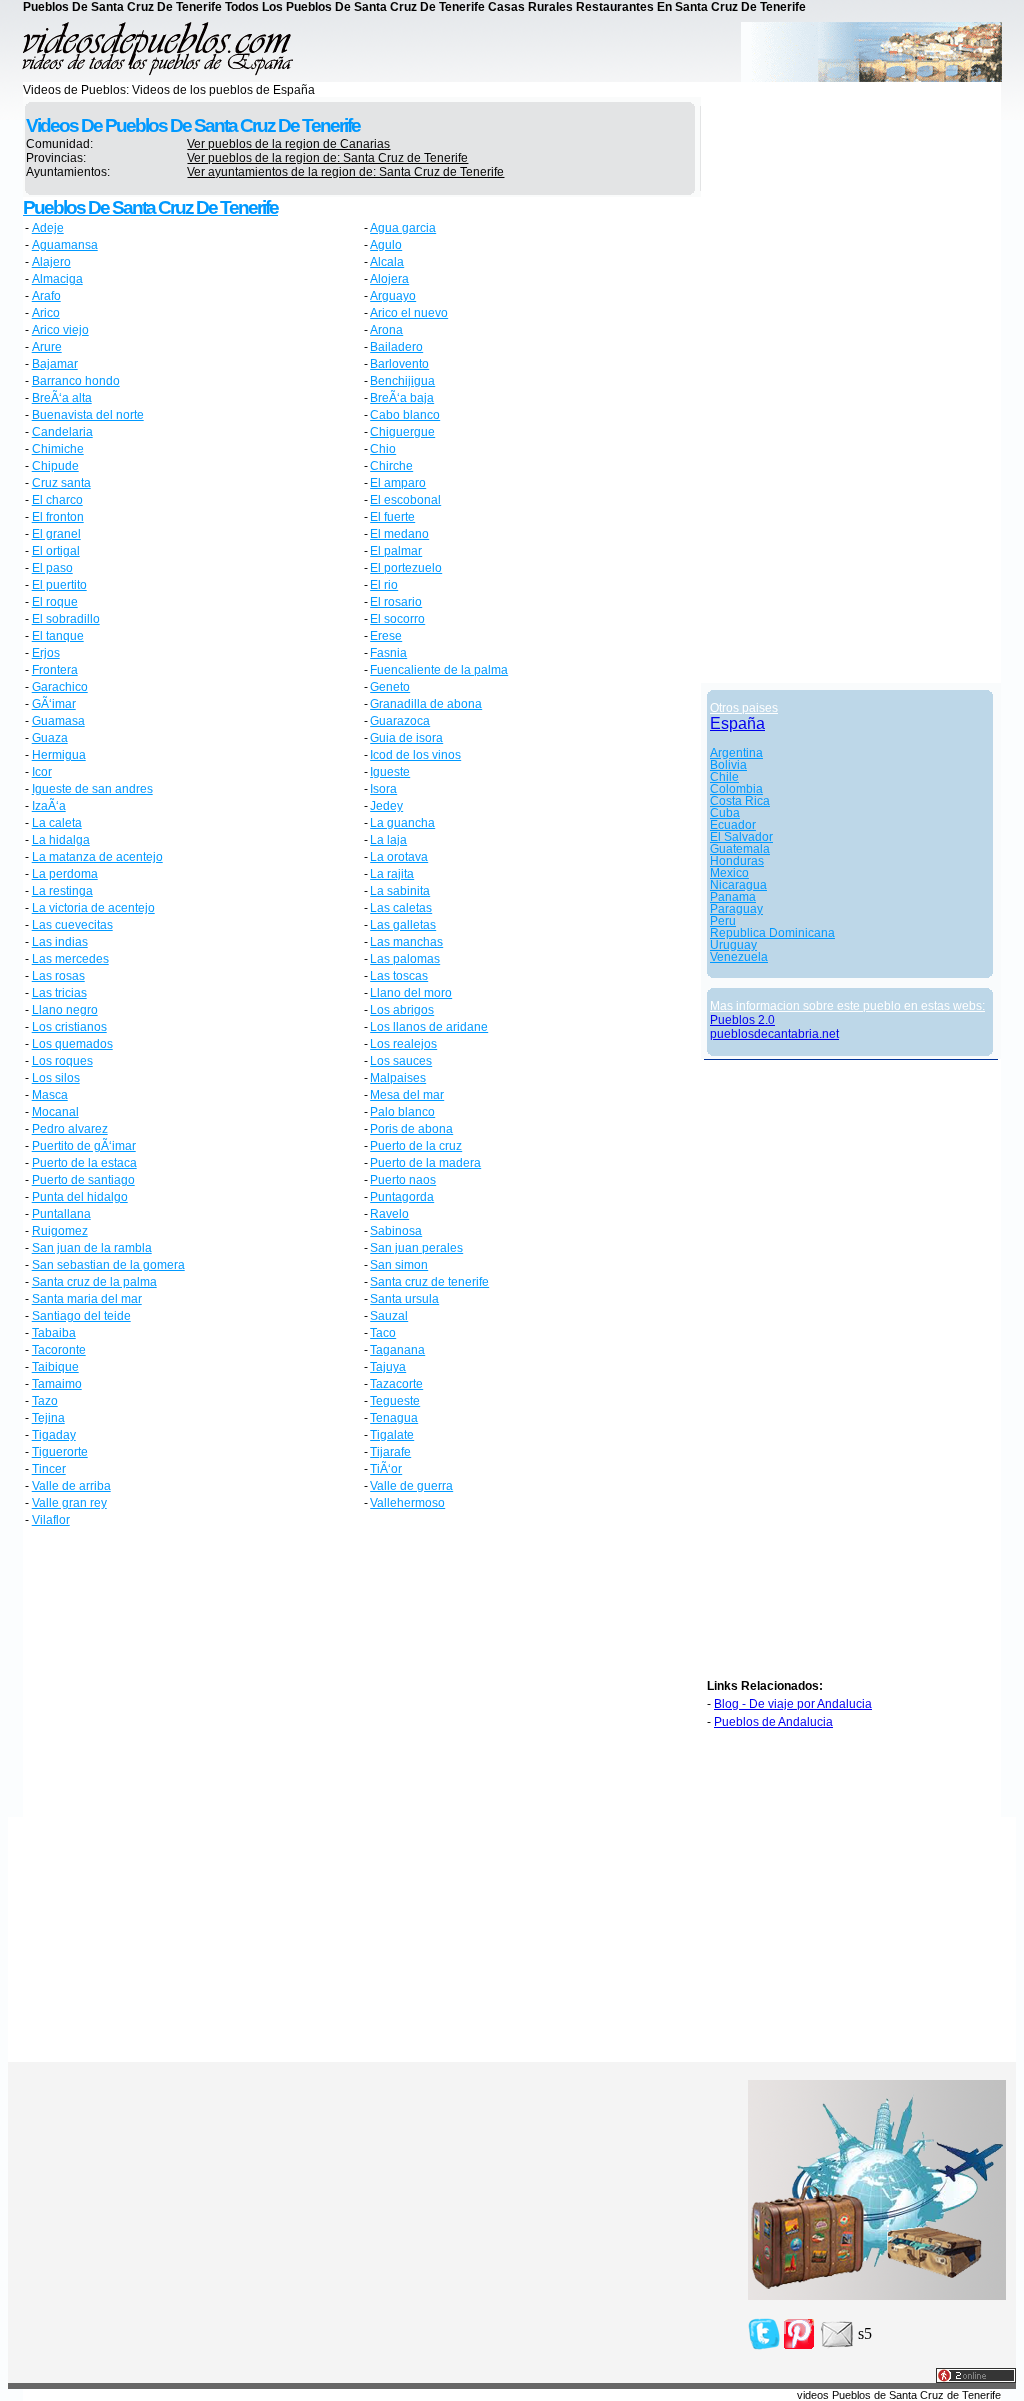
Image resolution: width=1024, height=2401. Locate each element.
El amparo (398, 483)
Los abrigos (402, 1010)
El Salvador (741, 837)
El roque (55, 602)
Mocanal (55, 1112)
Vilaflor (51, 1520)
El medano (399, 534)
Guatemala (740, 849)
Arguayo (393, 296)
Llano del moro (411, 993)
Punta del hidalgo (80, 1197)
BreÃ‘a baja (402, 398)
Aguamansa (65, 245)
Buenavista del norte (88, 415)
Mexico (729, 873)
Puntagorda (402, 1197)
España (737, 723)
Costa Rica (740, 801)
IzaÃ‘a (49, 806)
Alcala (387, 262)
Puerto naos (403, 1180)
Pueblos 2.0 (742, 1020)
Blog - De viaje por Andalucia (793, 1704)
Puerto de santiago (83, 1180)
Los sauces (401, 1061)
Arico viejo (60, 330)
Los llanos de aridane (429, 1027)
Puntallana (61, 1214)
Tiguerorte (60, 1452)
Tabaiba (54, 1333)
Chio (383, 449)
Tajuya (388, 1367)
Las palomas (405, 959)
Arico (46, 313)
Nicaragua (738, 885)
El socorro (397, 619)
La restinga (62, 891)
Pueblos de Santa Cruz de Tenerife (150, 207)
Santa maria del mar (87, 1299)
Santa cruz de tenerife (429, 1282)
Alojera (389, 279)
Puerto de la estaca (84, 1163)
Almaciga (57, 279)
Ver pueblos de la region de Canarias (288, 144)
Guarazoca (400, 721)
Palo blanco (402, 1112)
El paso (52, 568)
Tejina (48, 1418)
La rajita (392, 874)
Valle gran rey (69, 1503)
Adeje (48, 228)
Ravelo (389, 1214)
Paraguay (736, 909)
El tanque (58, 636)
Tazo (45, 1401)
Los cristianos (69, 1027)
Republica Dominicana (772, 933)
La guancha (402, 823)
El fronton (58, 517)
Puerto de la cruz (416, 1146)
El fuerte (392, 517)
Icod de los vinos (415, 755)
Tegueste (395, 1401)
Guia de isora (406, 738)
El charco (57, 500)
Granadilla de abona (426, 704)
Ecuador (733, 825)
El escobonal (405, 500)
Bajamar (55, 364)
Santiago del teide (81, 1316)
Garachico (60, 687)
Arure (47, 347)
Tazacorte (396, 1384)
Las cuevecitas (72, 925)
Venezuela (739, 957)
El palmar (396, 551)
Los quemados (72, 1044)
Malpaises (398, 1078)
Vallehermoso (407, 1503)
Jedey (386, 806)
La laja (388, 840)
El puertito (59, 585)
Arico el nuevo (409, 313)
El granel (56, 534)
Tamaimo (57, 1384)
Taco (383, 1333)
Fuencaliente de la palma (439, 670)
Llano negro (65, 1010)
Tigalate (392, 1435)
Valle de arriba (71, 1486)
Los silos (56, 1078)
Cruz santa (61, 483)
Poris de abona (411, 1129)
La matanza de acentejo (97, 857)
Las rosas (58, 976)
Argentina (736, 753)
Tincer (49, 1469)
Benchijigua (402, 381)
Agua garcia (403, 228)
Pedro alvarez (70, 1129)
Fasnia (388, 653)
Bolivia (728, 765)
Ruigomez (60, 1231)
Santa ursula (404, 1299)
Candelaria (62, 432)
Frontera (55, 670)
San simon (399, 1265)
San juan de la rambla (92, 1248)
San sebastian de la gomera (108, 1265)
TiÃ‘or (386, 1469)
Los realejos (403, 1044)
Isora (383, 789)
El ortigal (56, 551)
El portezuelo (406, 568)
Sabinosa (396, 1231)
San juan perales (416, 1248)
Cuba (725, 813)
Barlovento (399, 364)
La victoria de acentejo (93, 908)
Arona (386, 330)
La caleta (57, 823)
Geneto (390, 687)
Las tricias (59, 993)
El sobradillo (66, 619)
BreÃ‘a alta (62, 398)
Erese (386, 636)
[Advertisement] (193, 1675)
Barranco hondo (76, 381)
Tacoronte (59, 1350)
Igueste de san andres (92, 789)
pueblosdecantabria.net (774, 1034)
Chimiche (58, 449)
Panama (733, 897)
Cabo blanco (405, 415)
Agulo (386, 245)
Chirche (391, 466)
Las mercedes (70, 959)
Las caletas (401, 908)
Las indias (60, 942)
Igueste (390, 772)
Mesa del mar (407, 1095)
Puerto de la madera (425, 1163)
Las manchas (406, 942)
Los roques (62, 1061)
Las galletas (403, 925)
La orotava (399, 857)
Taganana (397, 1350)
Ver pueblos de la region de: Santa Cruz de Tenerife (327, 158)
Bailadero (396, 347)
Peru (723, 921)
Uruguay (733, 945)
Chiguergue (402, 432)
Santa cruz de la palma (94, 1282)
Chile (724, 777)
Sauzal (389, 1316)
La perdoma (65, 874)
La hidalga (61, 840)
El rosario (396, 602)
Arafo (46, 296)
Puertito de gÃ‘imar (84, 1146)
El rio (384, 585)
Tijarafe (390, 1452)
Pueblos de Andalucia (773, 1722)
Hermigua (59, 755)
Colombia (736, 789)
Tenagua (394, 1418)
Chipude (55, 466)
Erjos (46, 653)
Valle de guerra (411, 1486)
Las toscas (399, 976)
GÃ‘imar (54, 704)
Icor (42, 772)
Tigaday (54, 1435)
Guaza (50, 738)
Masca (50, 1095)
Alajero (51, 262)
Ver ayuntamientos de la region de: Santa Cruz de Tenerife (345, 172)
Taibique (55, 1367)
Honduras (737, 861)
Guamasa (58, 721)
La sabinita (400, 891)
